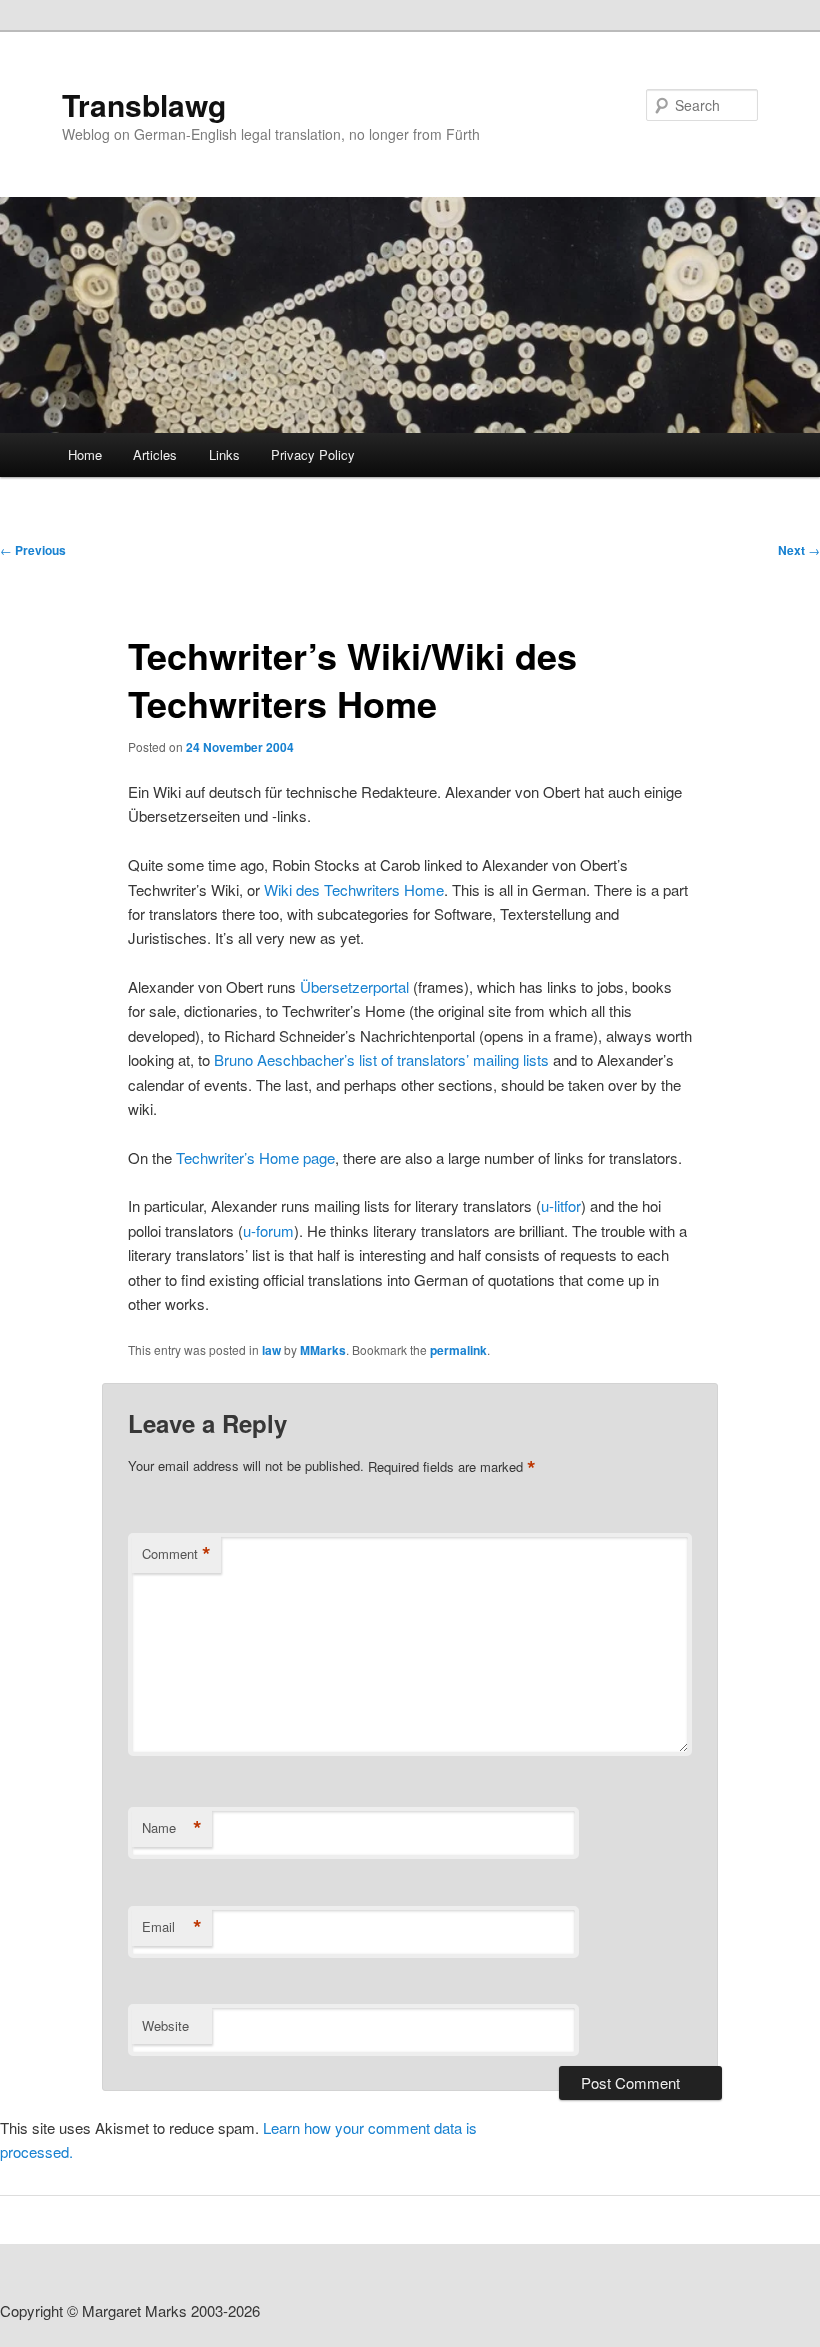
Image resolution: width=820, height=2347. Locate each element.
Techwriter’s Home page (255, 1157)
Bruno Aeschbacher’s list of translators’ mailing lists (381, 1059)
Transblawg (144, 104)
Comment (176, 1554)
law (271, 1350)
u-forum (268, 1230)
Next (799, 550)
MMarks (323, 1350)
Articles (155, 454)
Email (172, 1927)
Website (165, 2025)
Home (85, 454)
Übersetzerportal (354, 986)
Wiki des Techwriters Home (354, 889)
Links (224, 454)
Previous (33, 550)
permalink (458, 1350)
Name (172, 1828)
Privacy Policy (313, 454)
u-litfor (561, 1205)
